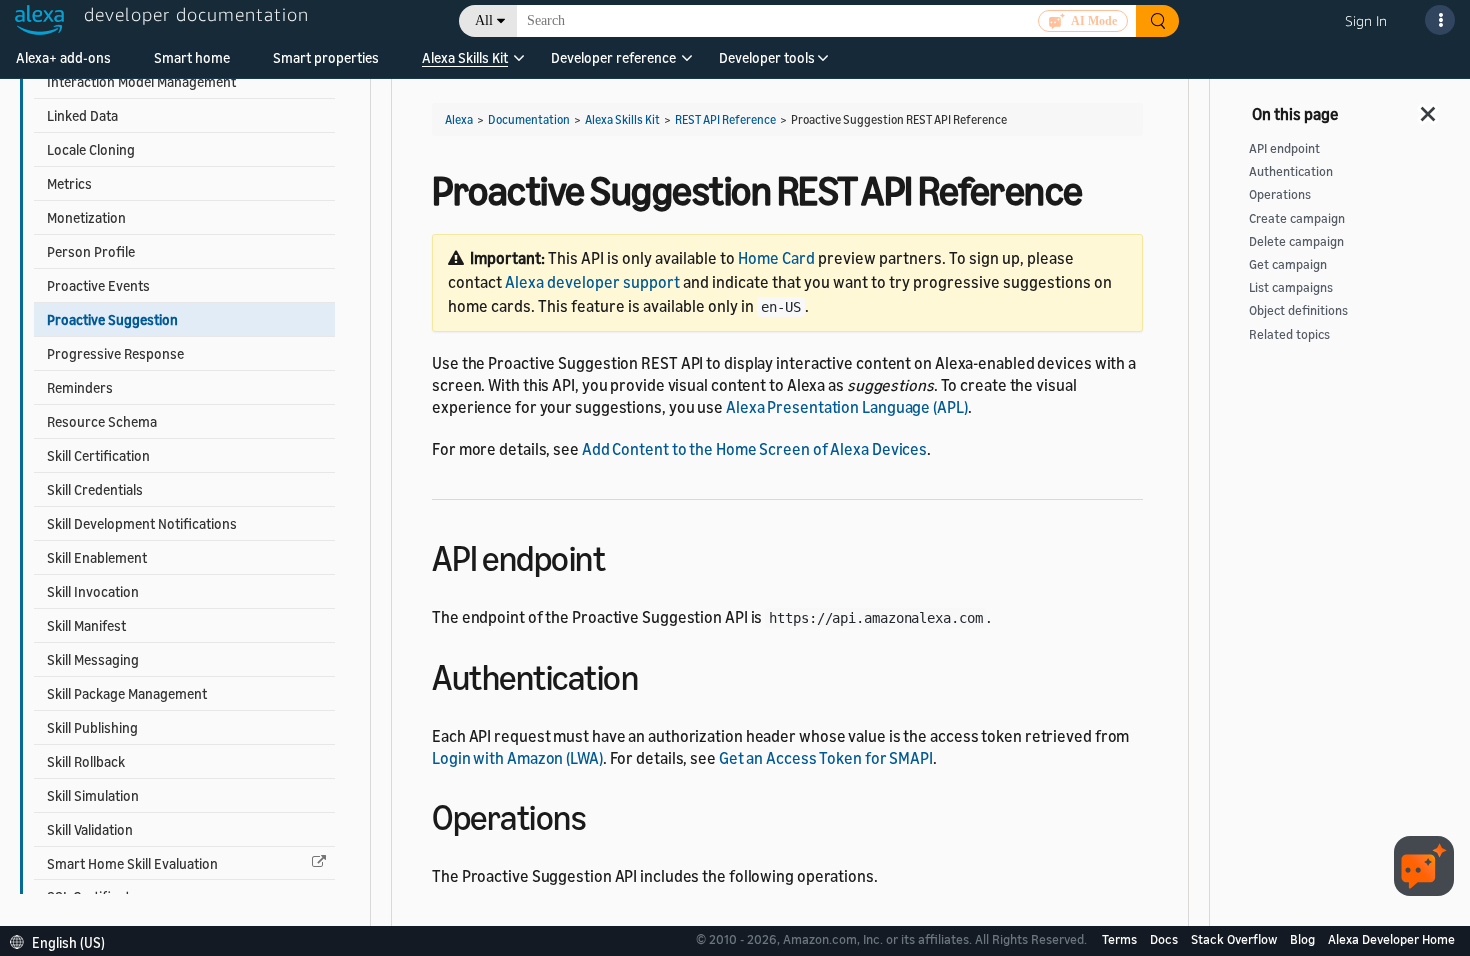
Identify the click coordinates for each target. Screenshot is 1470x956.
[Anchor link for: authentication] (655, 674)
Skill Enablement (97, 557)
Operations (1280, 194)
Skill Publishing (92, 727)
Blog (1304, 939)
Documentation (529, 119)
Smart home (192, 57)
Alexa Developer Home (1391, 939)
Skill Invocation (93, 591)
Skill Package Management (127, 693)
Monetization (86, 217)
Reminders (80, 387)
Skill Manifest (86, 625)
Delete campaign (1296, 241)
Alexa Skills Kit (465, 57)
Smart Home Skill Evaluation (132, 863)
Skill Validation (90, 829)
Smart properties (326, 57)
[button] (465, 64)
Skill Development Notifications (142, 523)
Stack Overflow (1235, 939)
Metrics (69, 183)
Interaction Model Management (141, 81)
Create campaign (1297, 218)
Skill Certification (98, 455)
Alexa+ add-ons (63, 57)
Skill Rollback (86, 761)
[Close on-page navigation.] (1429, 108)
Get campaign (1288, 264)
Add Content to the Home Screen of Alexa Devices (754, 449)
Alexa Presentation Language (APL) (847, 407)
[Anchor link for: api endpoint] (622, 555)
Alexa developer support (592, 282)
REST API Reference (725, 119)
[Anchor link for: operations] (603, 814)
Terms (1121, 939)
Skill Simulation (93, 795)
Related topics (1289, 334)
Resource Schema (102, 421)
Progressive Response (115, 353)
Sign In (1366, 20)
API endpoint (1284, 148)
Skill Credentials (95, 489)
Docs (1165, 939)
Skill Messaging (93, 659)
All (484, 20)
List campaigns (1291, 287)
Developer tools (767, 57)
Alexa (459, 119)
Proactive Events (98, 285)
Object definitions (1298, 310)
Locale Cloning (91, 149)
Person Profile (91, 251)
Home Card (776, 258)
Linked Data (82, 115)
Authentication (1291, 171)
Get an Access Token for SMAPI (826, 758)
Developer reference (613, 57)
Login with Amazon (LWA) (517, 758)
